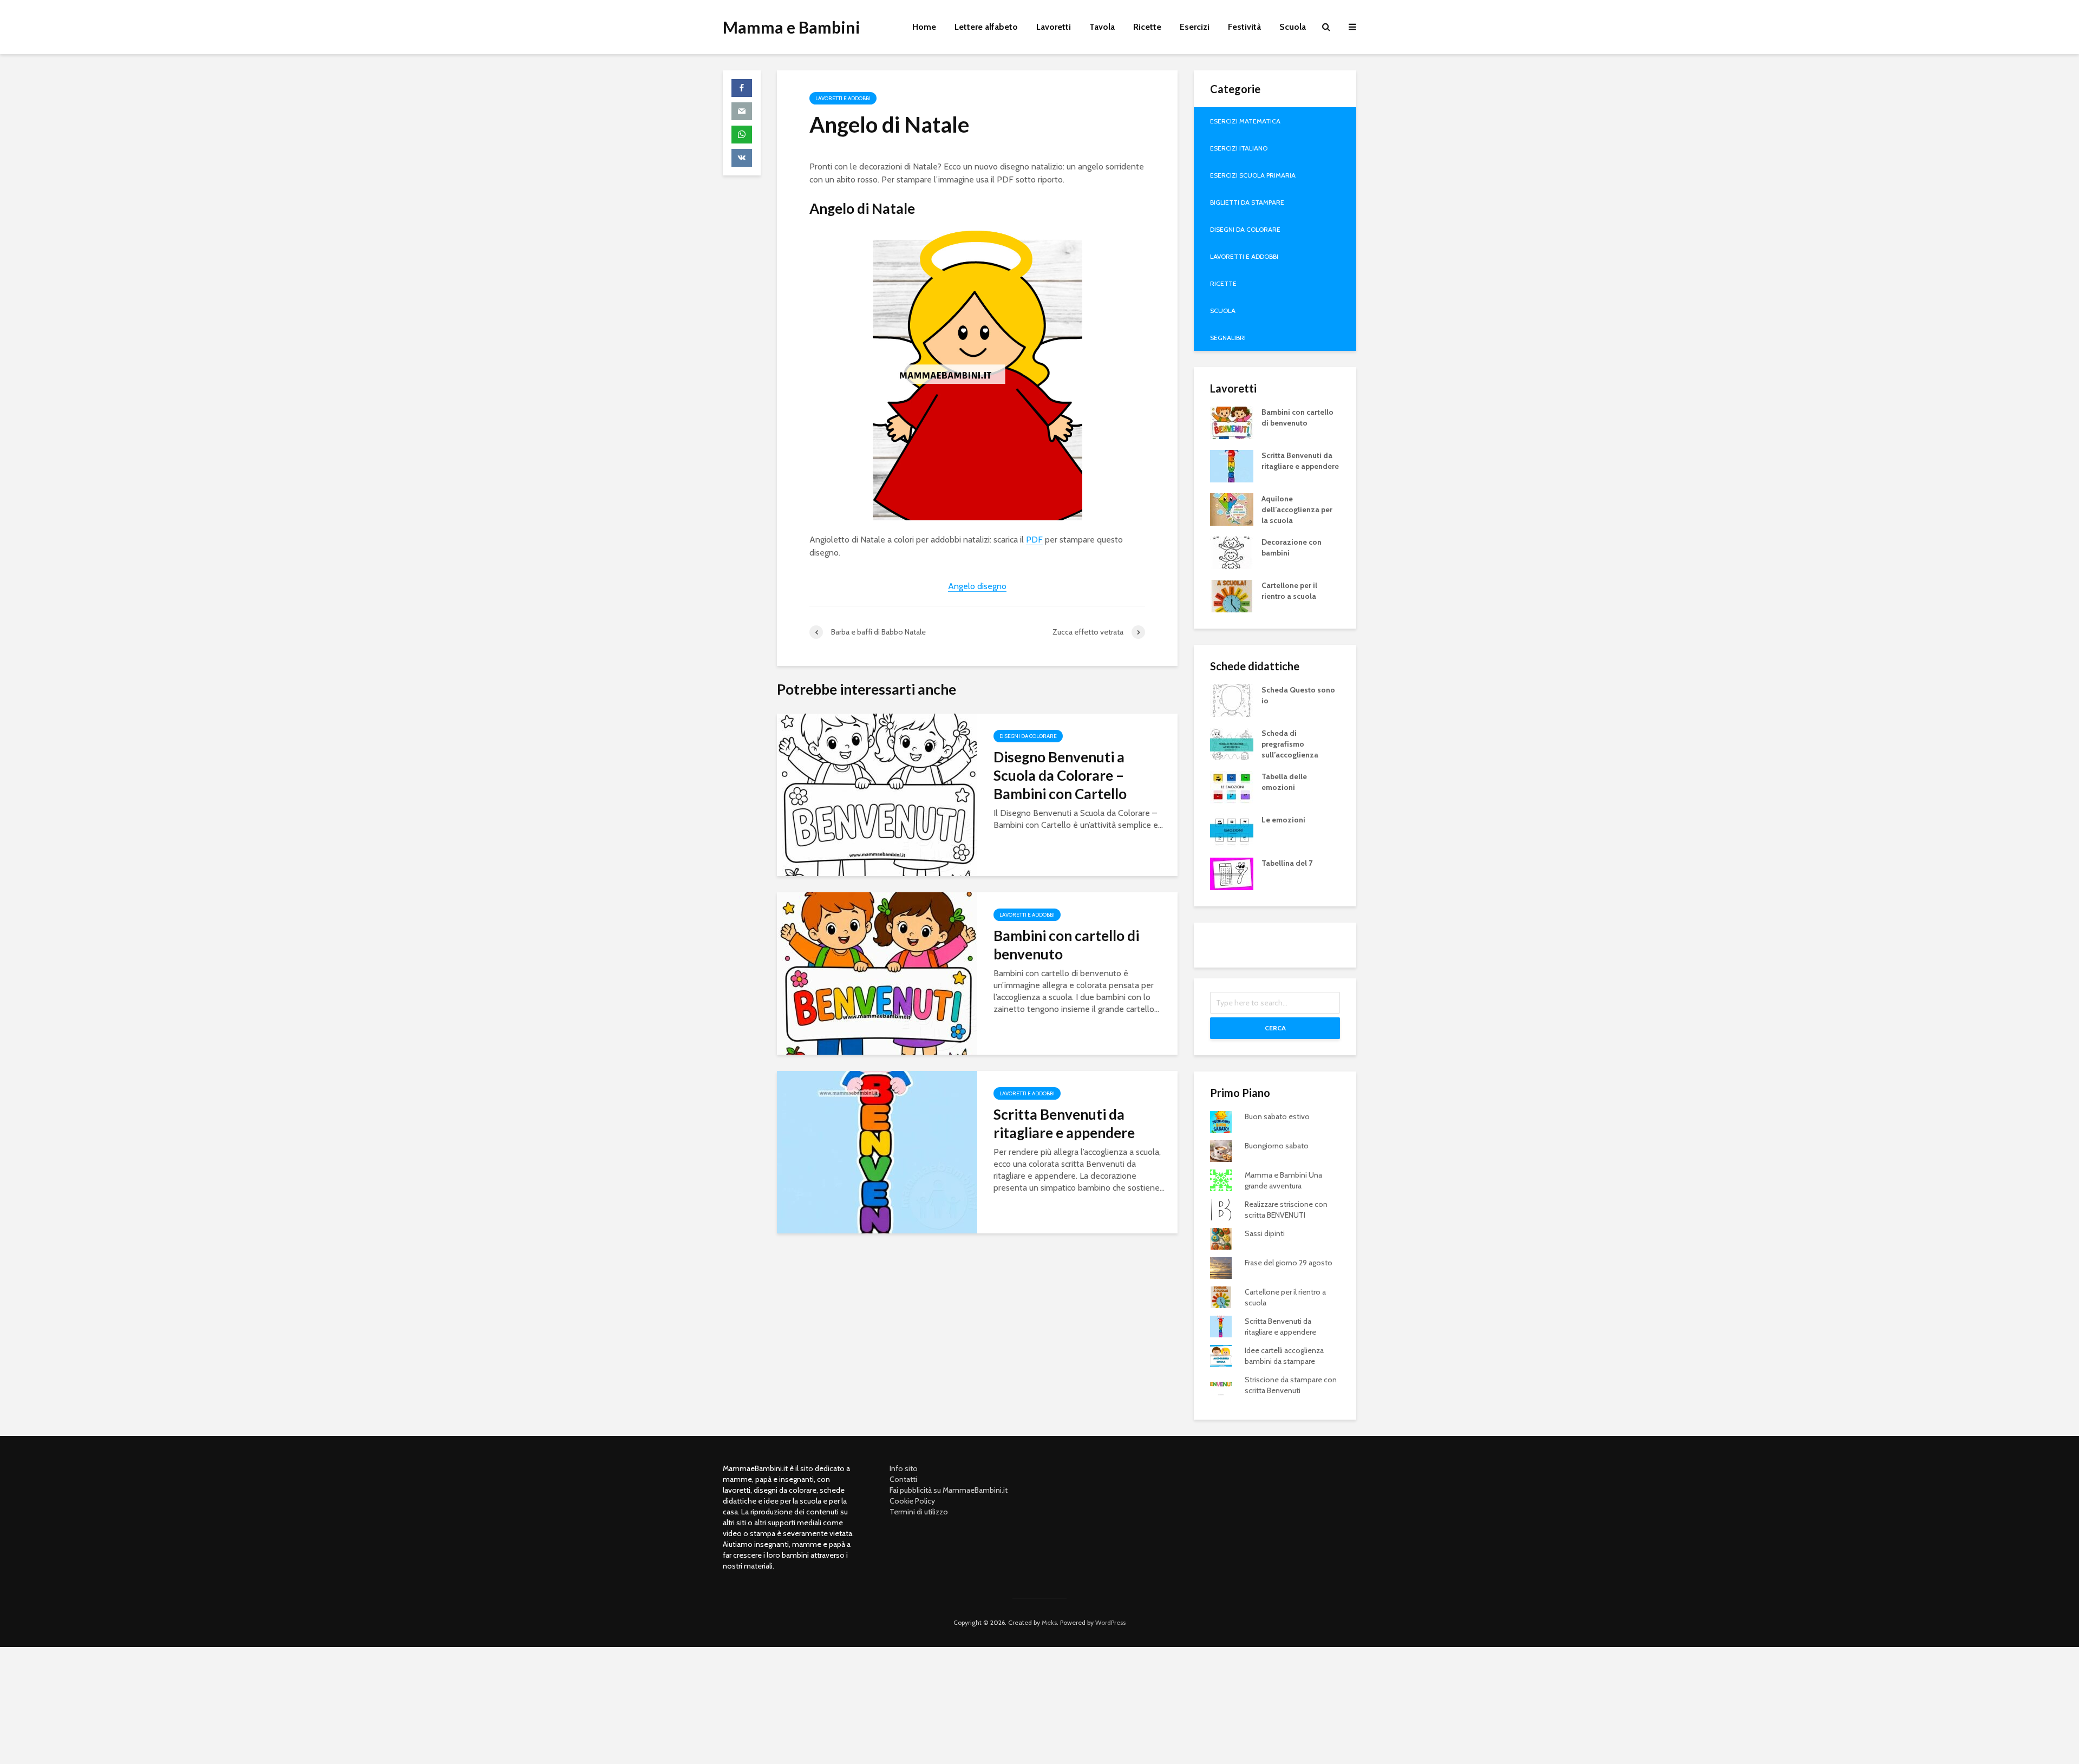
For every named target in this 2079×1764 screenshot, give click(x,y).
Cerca (1275, 1028)
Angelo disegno (977, 586)
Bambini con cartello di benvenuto (1066, 945)
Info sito (904, 1468)
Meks (1049, 1622)
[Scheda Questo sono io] (1232, 700)
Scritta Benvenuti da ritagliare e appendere (1064, 1123)
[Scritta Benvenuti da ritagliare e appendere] (877, 1151)
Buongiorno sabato (1277, 1146)
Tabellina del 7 (1287, 863)
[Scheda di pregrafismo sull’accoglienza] (1232, 743)
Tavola (1102, 27)
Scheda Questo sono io (1298, 695)
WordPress (1110, 1622)
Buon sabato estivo (1277, 1116)
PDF (1034, 540)
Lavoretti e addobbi (843, 98)
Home (924, 27)
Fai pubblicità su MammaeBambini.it (949, 1490)
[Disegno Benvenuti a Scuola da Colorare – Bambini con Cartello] (877, 794)
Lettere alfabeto (986, 27)
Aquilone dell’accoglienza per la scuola (1297, 509)
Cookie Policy (912, 1501)
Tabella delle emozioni (1284, 782)
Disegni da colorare (1028, 736)
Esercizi (1195, 27)
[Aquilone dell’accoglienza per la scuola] (1232, 508)
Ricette (1147, 27)
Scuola (1293, 27)
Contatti (903, 1479)
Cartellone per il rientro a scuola (1289, 591)
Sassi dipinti (1265, 1233)
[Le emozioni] (1232, 829)
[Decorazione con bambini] (1232, 552)
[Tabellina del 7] (1232, 873)
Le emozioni (1283, 820)
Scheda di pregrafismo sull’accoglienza (1290, 744)
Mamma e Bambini (792, 27)
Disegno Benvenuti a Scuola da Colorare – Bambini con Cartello (1060, 775)
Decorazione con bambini (1292, 547)
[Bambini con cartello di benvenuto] (877, 973)
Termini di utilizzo (919, 1512)
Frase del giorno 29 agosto (1289, 1263)
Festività (1244, 27)
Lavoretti (1054, 27)
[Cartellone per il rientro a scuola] (1232, 595)
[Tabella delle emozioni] (1232, 786)
